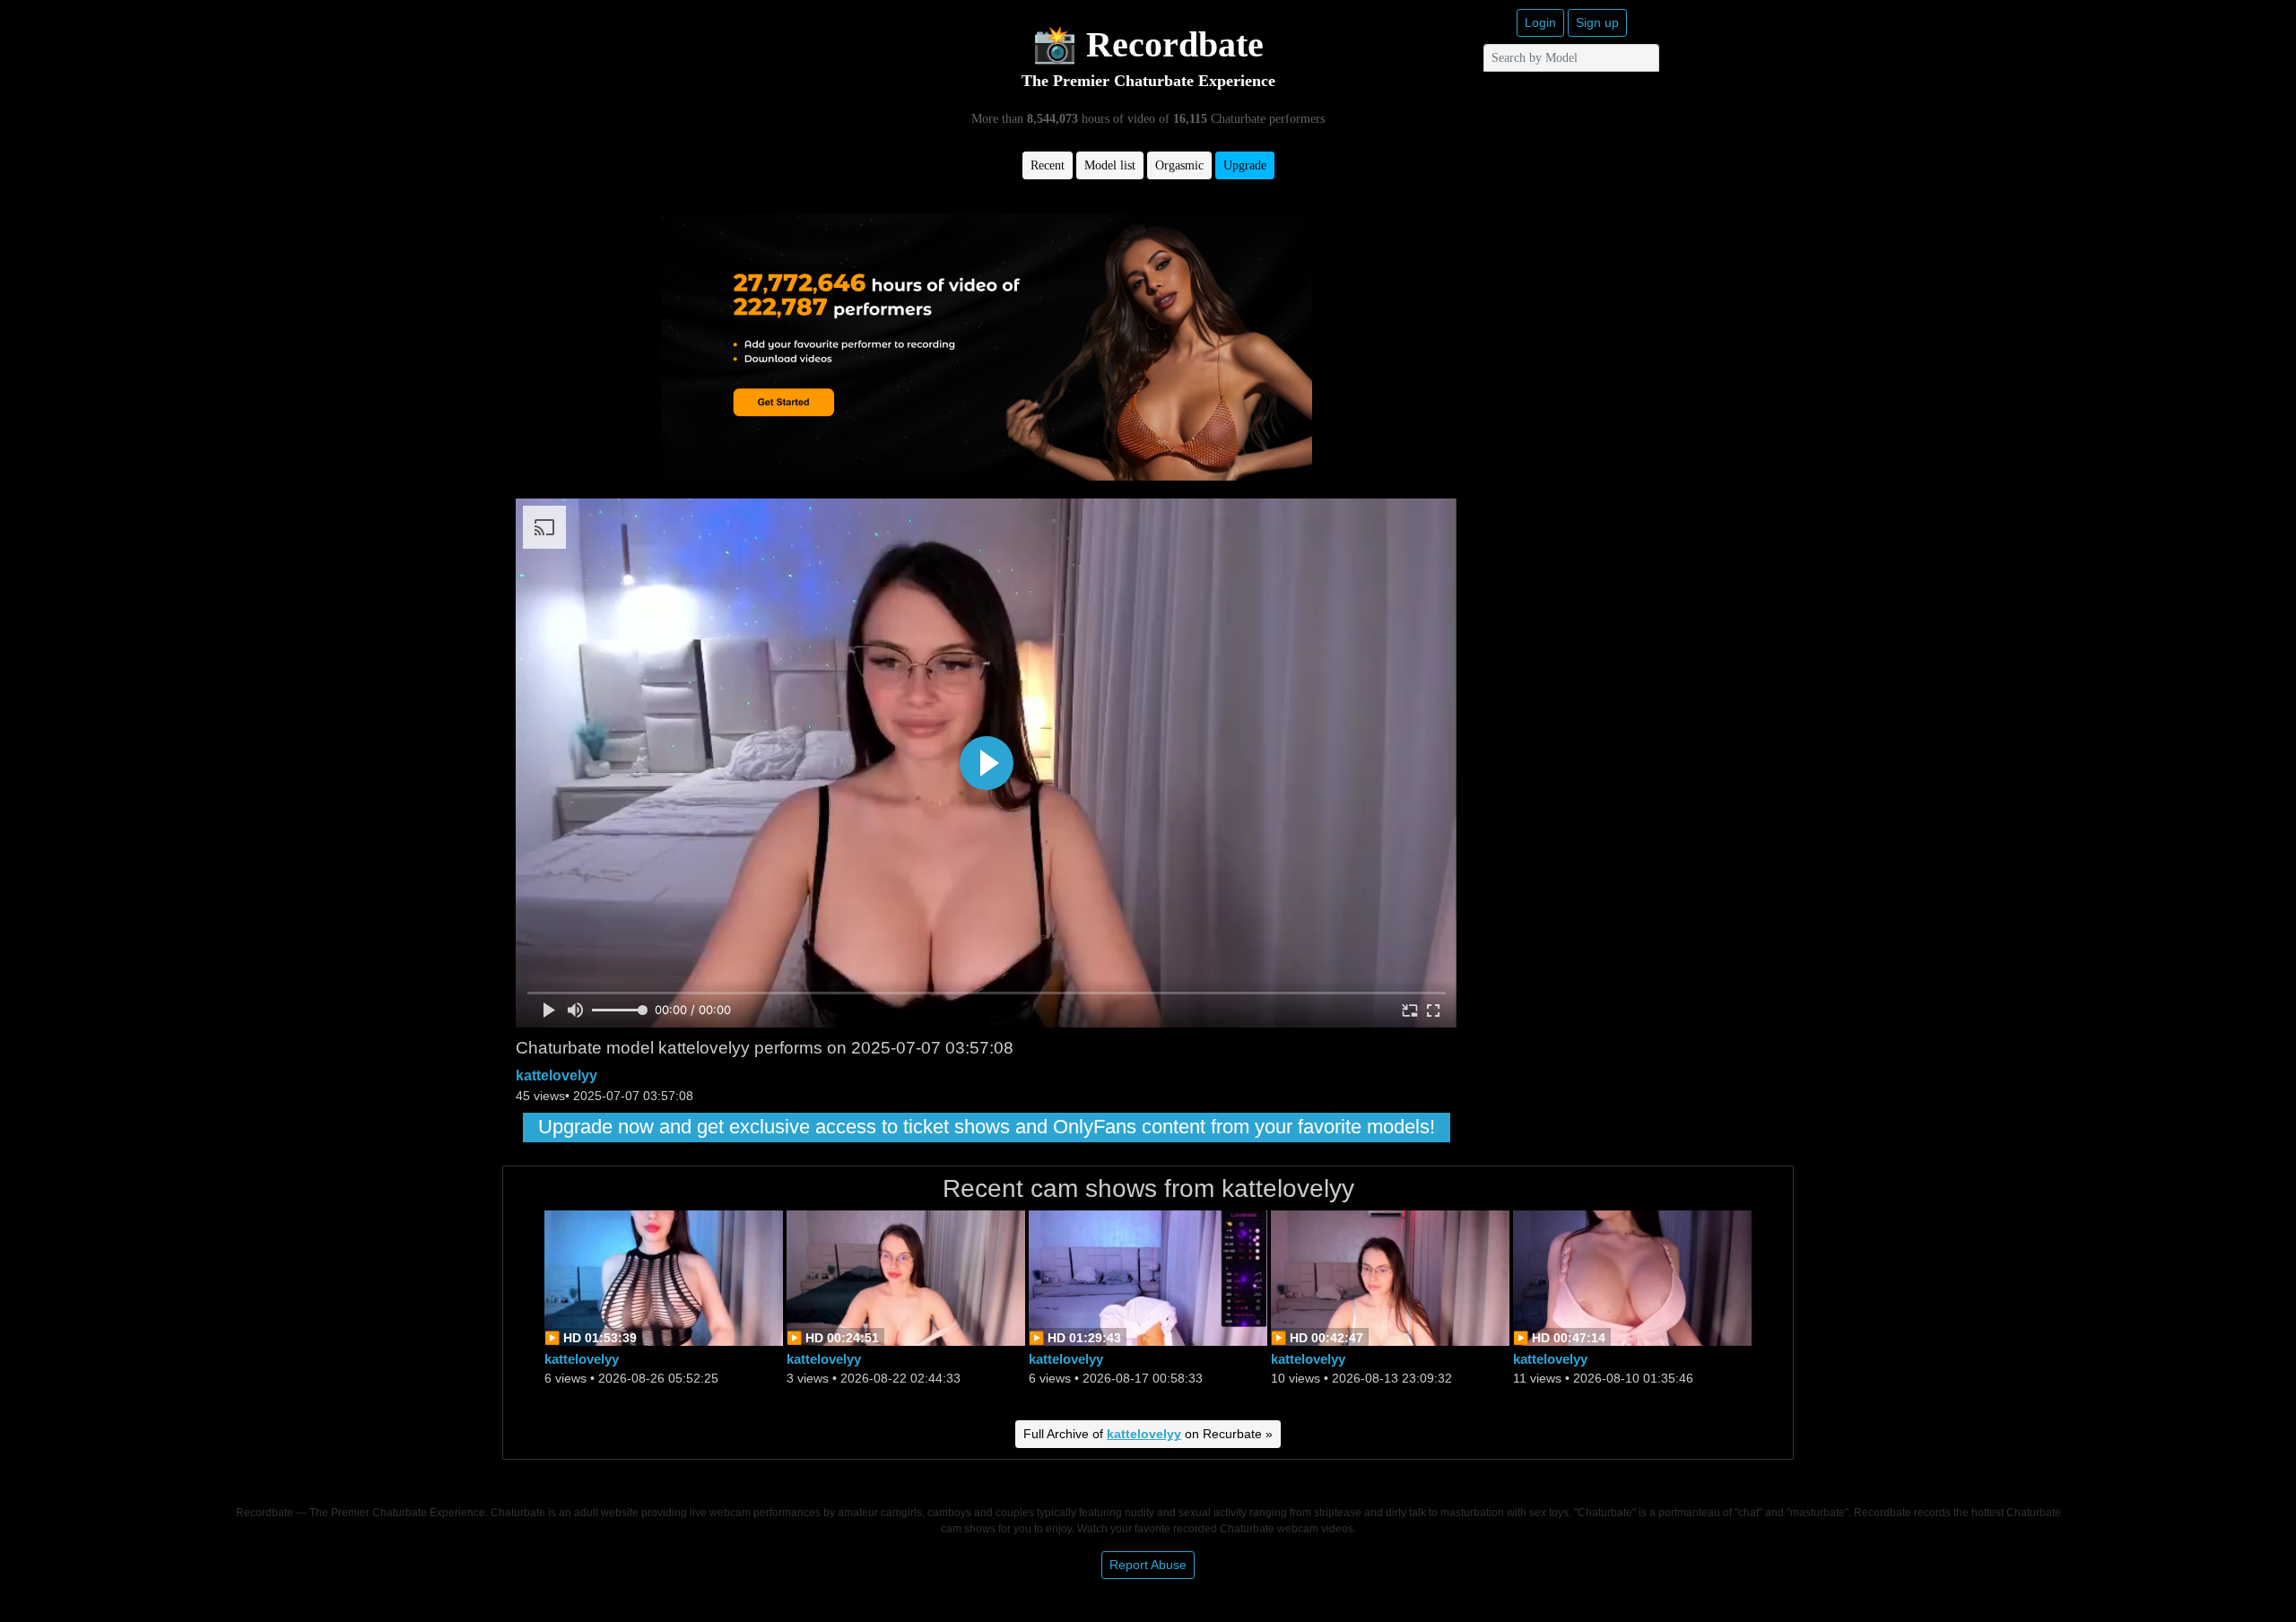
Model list (1110, 165)
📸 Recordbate (1148, 44)
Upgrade (1245, 165)
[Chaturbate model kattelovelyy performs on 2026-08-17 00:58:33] (1148, 1276)
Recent (1048, 165)
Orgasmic (1179, 165)
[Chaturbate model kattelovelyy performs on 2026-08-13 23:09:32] (1390, 1276)
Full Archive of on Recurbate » (1148, 1434)
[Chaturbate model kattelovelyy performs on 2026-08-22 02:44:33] (906, 1276)
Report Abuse (1148, 1565)
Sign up (1597, 22)
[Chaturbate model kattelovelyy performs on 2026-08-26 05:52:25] (664, 1276)
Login (1540, 22)
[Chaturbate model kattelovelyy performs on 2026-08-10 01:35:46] (1632, 1276)
